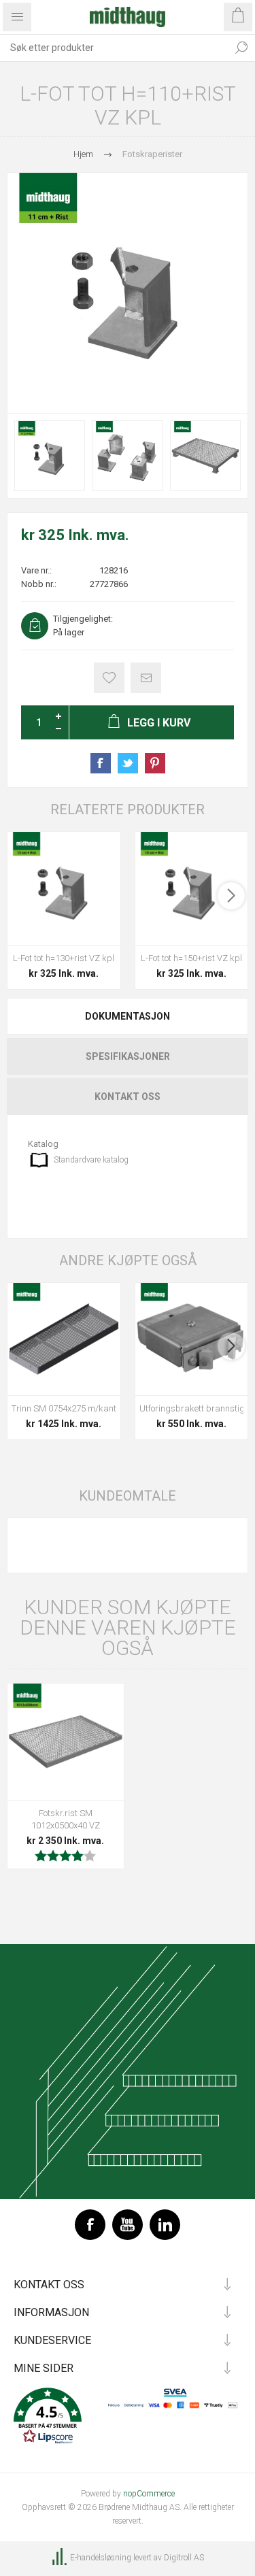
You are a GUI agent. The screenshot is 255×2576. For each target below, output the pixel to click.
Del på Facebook (101, 763)
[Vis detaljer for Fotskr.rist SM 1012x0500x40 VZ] (66, 1742)
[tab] (128, 1016)
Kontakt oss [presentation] (128, 1097)
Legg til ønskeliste (109, 678)
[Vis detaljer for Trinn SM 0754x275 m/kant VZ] (64, 1339)
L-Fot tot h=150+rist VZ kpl (191, 958)
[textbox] (114, 48)
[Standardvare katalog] (39, 1160)
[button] (128, 2417)
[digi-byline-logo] (61, 2558)
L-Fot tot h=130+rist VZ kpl (64, 958)
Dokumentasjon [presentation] (128, 1016)
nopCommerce (149, 2494)
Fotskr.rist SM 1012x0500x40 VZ (66, 1819)
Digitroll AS (184, 2558)
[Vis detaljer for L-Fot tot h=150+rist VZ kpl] (192, 888)
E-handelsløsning (101, 2558)
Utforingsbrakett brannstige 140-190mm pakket (192, 1408)
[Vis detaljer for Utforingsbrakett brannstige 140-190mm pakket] (192, 1339)
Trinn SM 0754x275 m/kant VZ (64, 1408)
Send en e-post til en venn (146, 678)
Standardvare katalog (91, 1160)
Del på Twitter (128, 763)
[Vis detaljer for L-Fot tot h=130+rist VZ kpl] (64, 888)
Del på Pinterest (155, 763)
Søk (241, 48)
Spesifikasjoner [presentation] (128, 1056)
